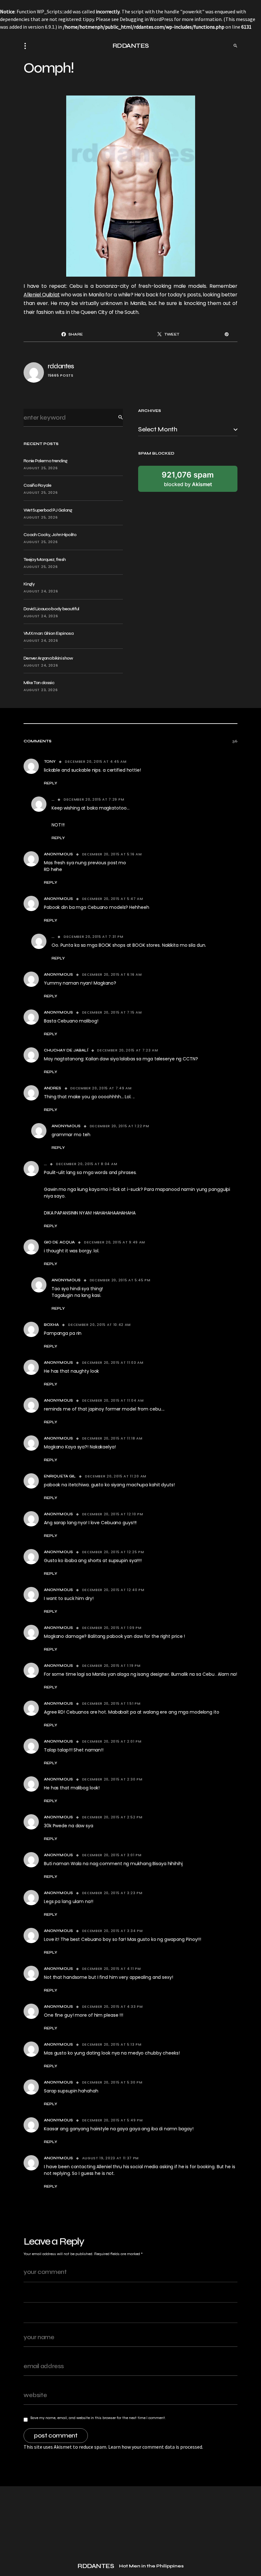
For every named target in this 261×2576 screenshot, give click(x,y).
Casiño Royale (37, 485)
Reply (51, 783)
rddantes (61, 366)
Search (116, 418)
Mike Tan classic (39, 683)
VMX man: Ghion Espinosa (49, 633)
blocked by (188, 479)
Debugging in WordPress (146, 19)
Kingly (29, 584)
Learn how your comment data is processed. (156, 2447)
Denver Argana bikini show (48, 658)
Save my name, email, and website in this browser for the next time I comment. (98, 2418)
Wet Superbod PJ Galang (48, 510)
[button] (27, 46)
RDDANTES (131, 46)
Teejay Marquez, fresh (45, 559)
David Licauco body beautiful (51, 609)
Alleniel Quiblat (42, 295)
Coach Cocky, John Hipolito (50, 535)
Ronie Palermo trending (46, 461)
